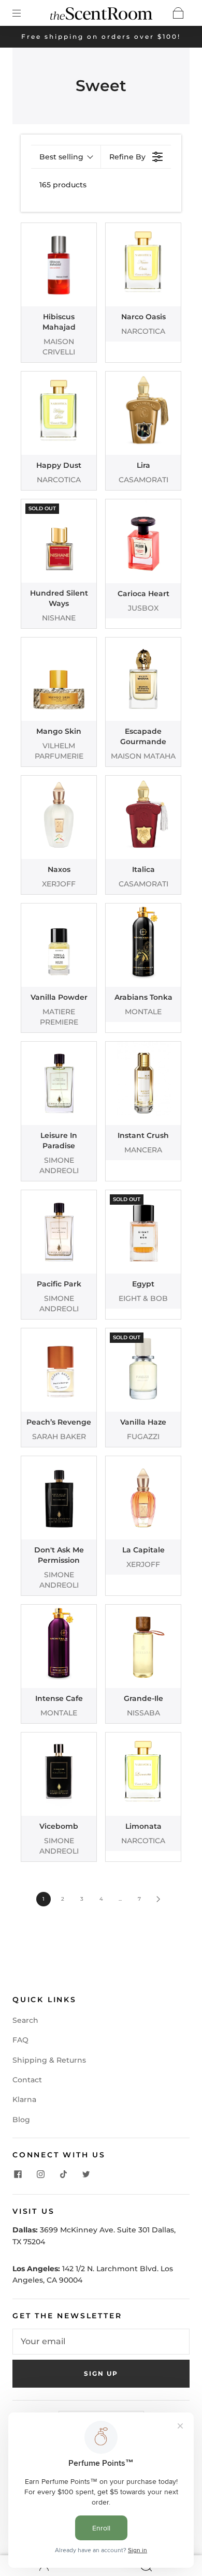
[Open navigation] (24, 13)
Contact (27, 2080)
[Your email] (101, 2342)
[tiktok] (63, 2174)
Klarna (24, 2099)
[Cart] (178, 13)
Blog (21, 2120)
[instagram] (40, 2174)
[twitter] (86, 2174)
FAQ (20, 2040)
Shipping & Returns (49, 2060)
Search (25, 2020)
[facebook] (18, 2174)
